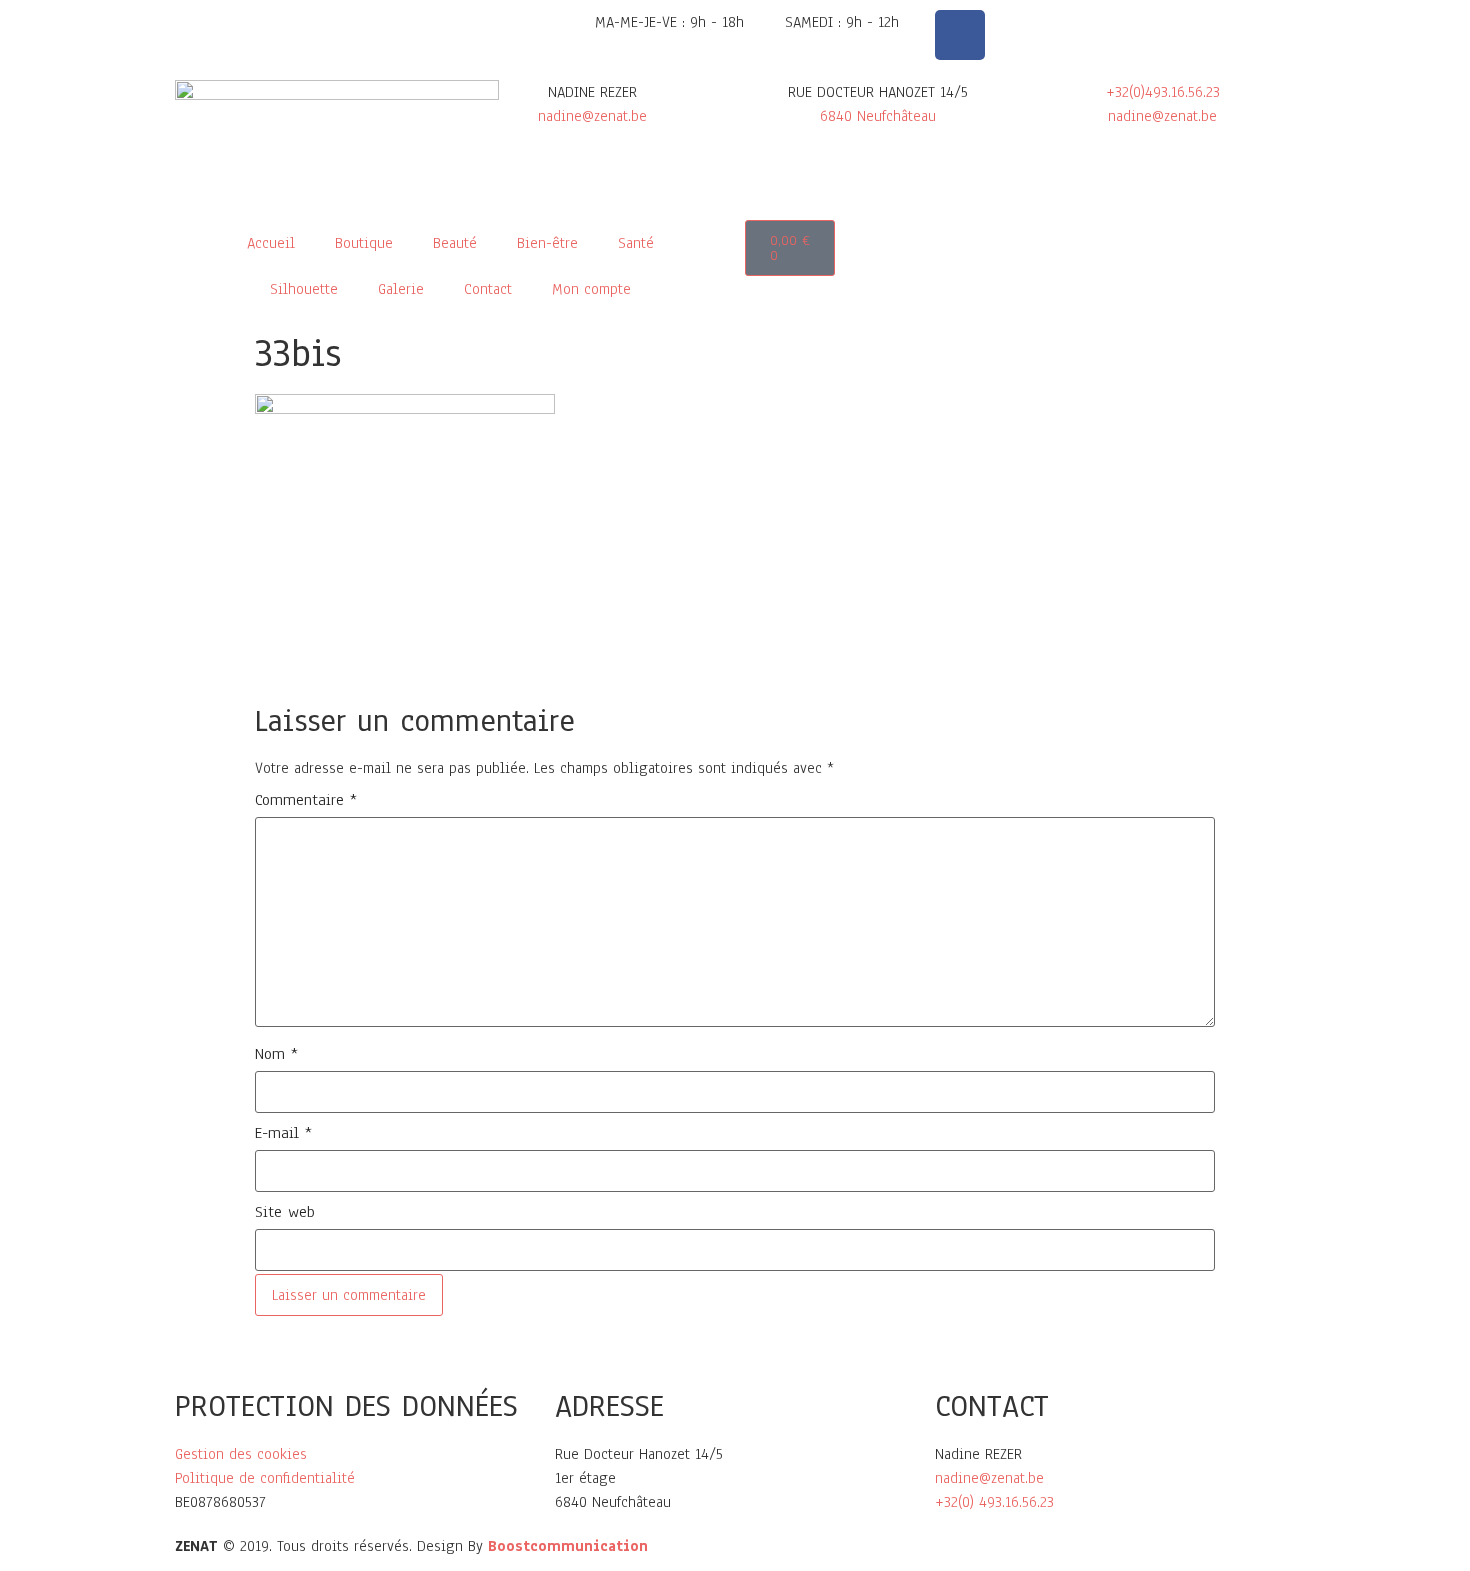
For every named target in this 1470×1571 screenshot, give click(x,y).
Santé (636, 243)
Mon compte (591, 289)
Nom (276, 1054)
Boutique (364, 243)
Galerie (401, 289)
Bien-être (547, 243)
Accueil (271, 243)
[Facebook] (960, 35)
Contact (488, 289)
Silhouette (304, 289)
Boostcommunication (568, 1546)
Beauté (455, 243)
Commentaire (306, 800)
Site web (285, 1212)
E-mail (283, 1133)
